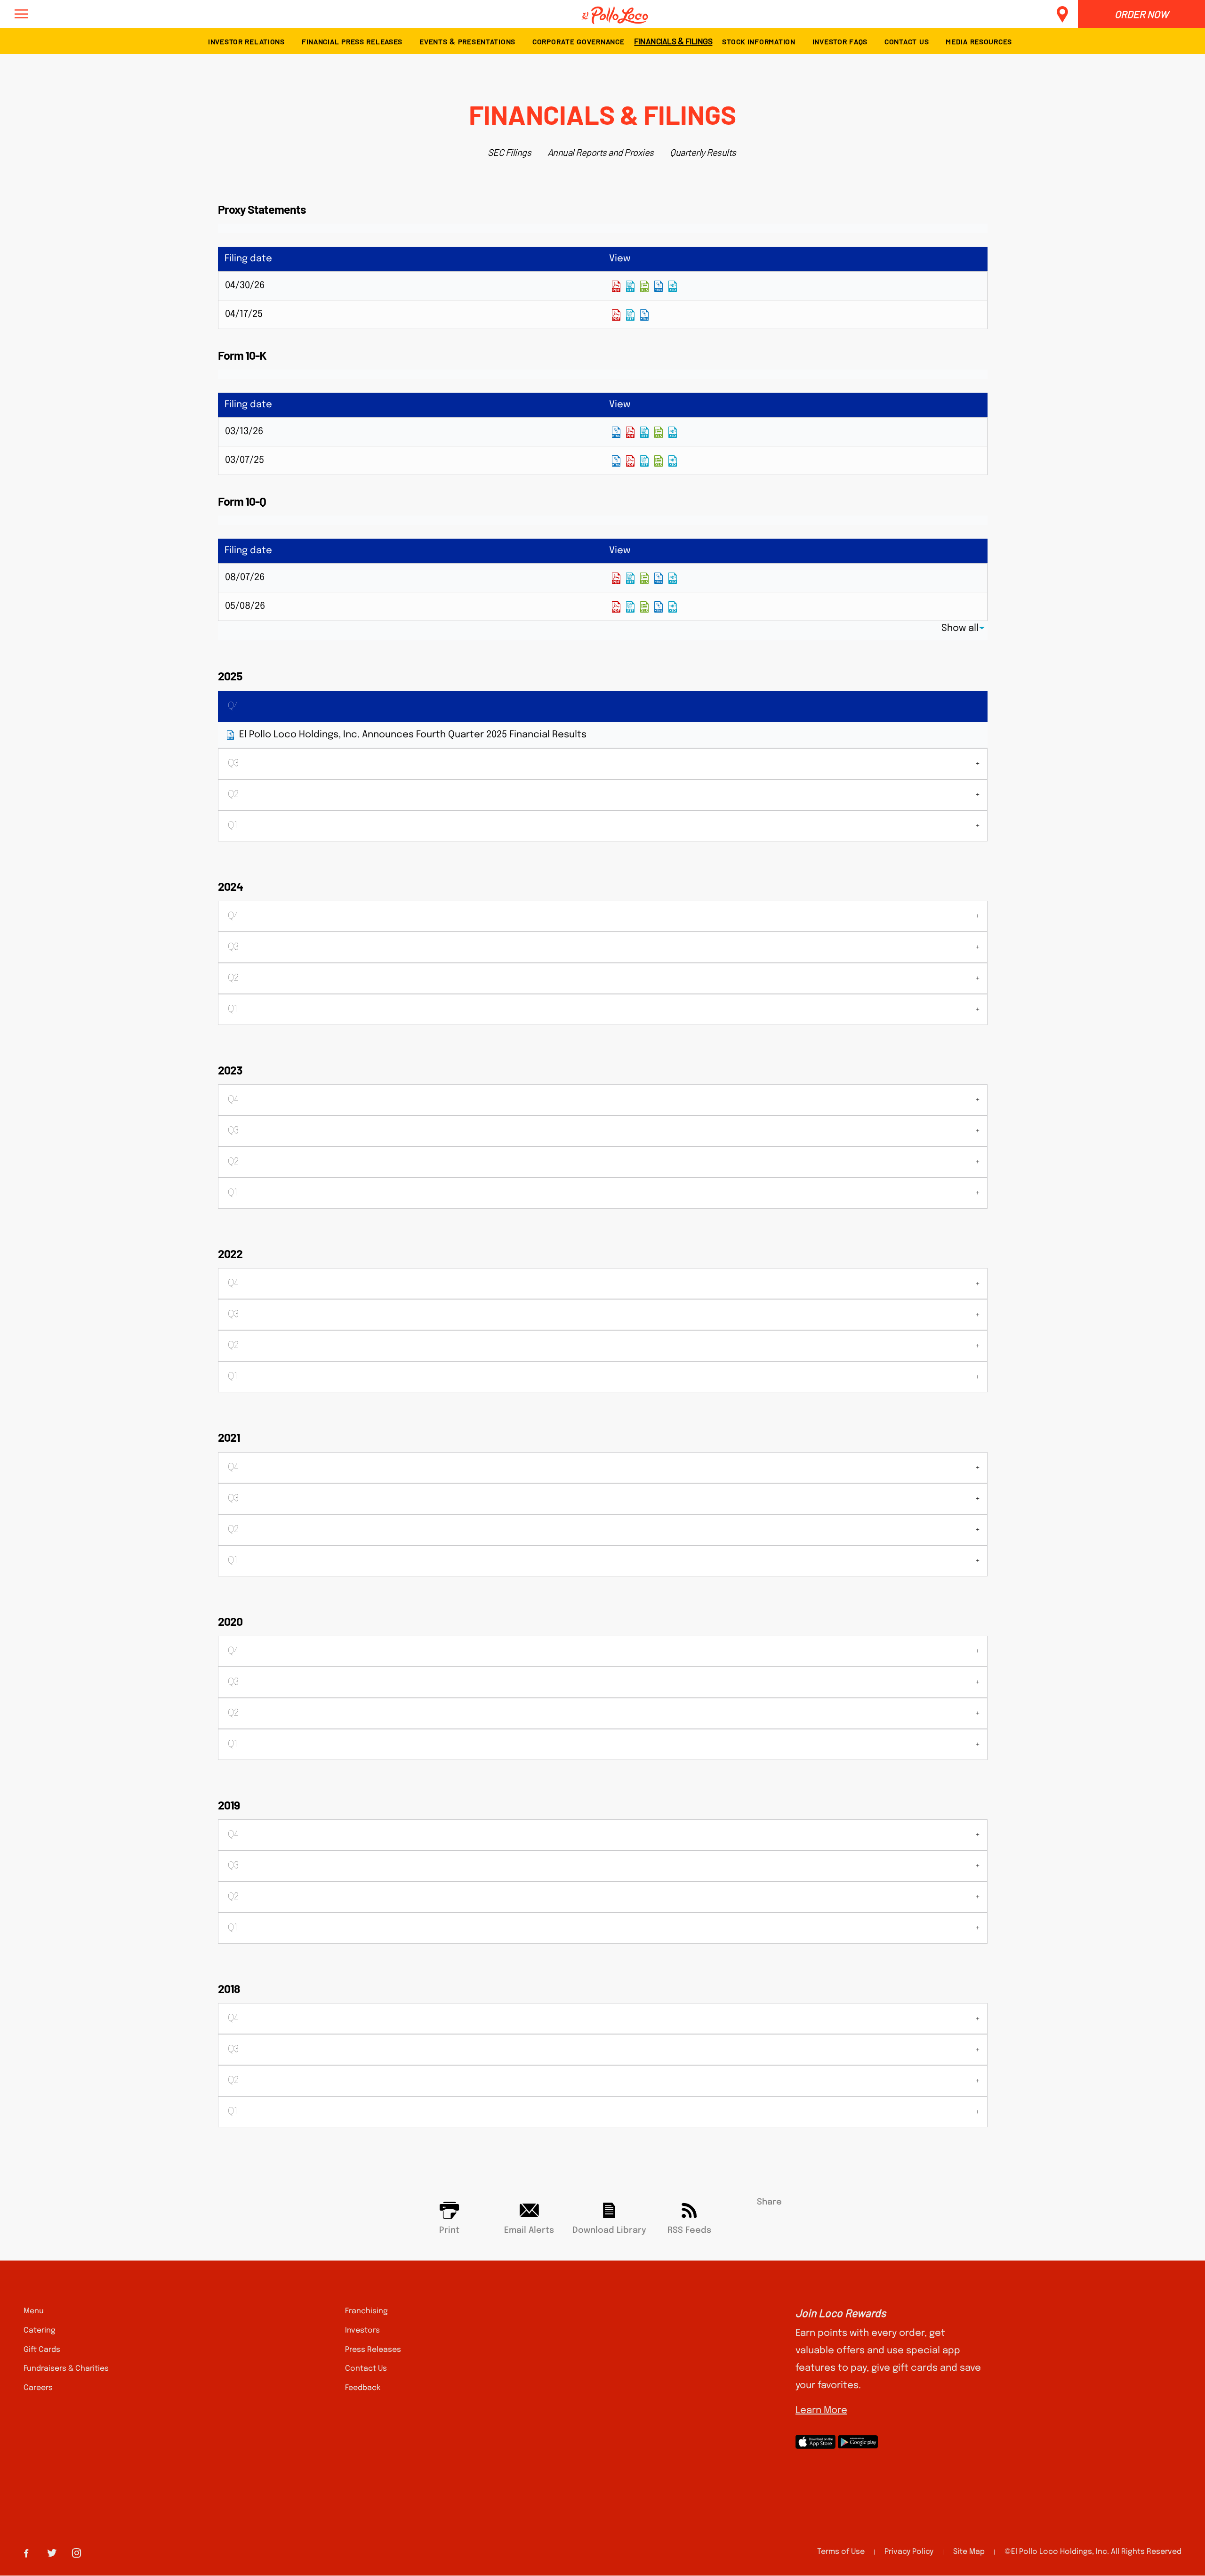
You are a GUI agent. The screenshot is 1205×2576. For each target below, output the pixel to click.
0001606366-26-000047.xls (644, 578)
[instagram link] (76, 2552)
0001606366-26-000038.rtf (630, 607)
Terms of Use (841, 2552)
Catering (40, 2330)
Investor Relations (246, 41)
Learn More (821, 2410)
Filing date (248, 259)
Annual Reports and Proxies (601, 152)
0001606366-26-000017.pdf (630, 432)
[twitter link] (52, 2552)
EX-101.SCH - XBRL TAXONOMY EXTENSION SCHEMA (673, 286)
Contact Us (907, 41)
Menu (34, 2311)
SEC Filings (510, 152)
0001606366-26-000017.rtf (644, 432)
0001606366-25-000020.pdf (616, 315)
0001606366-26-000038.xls (644, 607)
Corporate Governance (578, 41)
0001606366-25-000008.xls (659, 461)
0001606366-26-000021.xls (644, 286)
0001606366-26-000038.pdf (616, 607)
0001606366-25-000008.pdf (630, 461)
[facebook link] (26, 2552)
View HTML (659, 286)
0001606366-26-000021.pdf (616, 286)
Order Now (1141, 14)
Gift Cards (42, 2350)
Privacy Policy (909, 2552)
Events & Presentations (467, 41)
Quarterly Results (703, 152)
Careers (38, 2388)
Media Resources (979, 41)
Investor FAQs (840, 41)
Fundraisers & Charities (66, 2369)
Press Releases (373, 2350)
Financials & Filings (673, 40)
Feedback (363, 2388)
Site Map (969, 2552)
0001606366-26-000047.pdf (616, 578)
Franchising (366, 2311)
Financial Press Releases (352, 41)
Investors (362, 2330)
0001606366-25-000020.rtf (630, 315)
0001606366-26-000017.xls (659, 432)
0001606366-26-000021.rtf (630, 286)
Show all (960, 628)
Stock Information (759, 41)
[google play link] (858, 2442)
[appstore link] (815, 2442)
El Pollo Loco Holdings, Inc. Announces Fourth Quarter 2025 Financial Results (413, 735)
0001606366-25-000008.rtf (644, 461)
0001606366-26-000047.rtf (630, 578)
